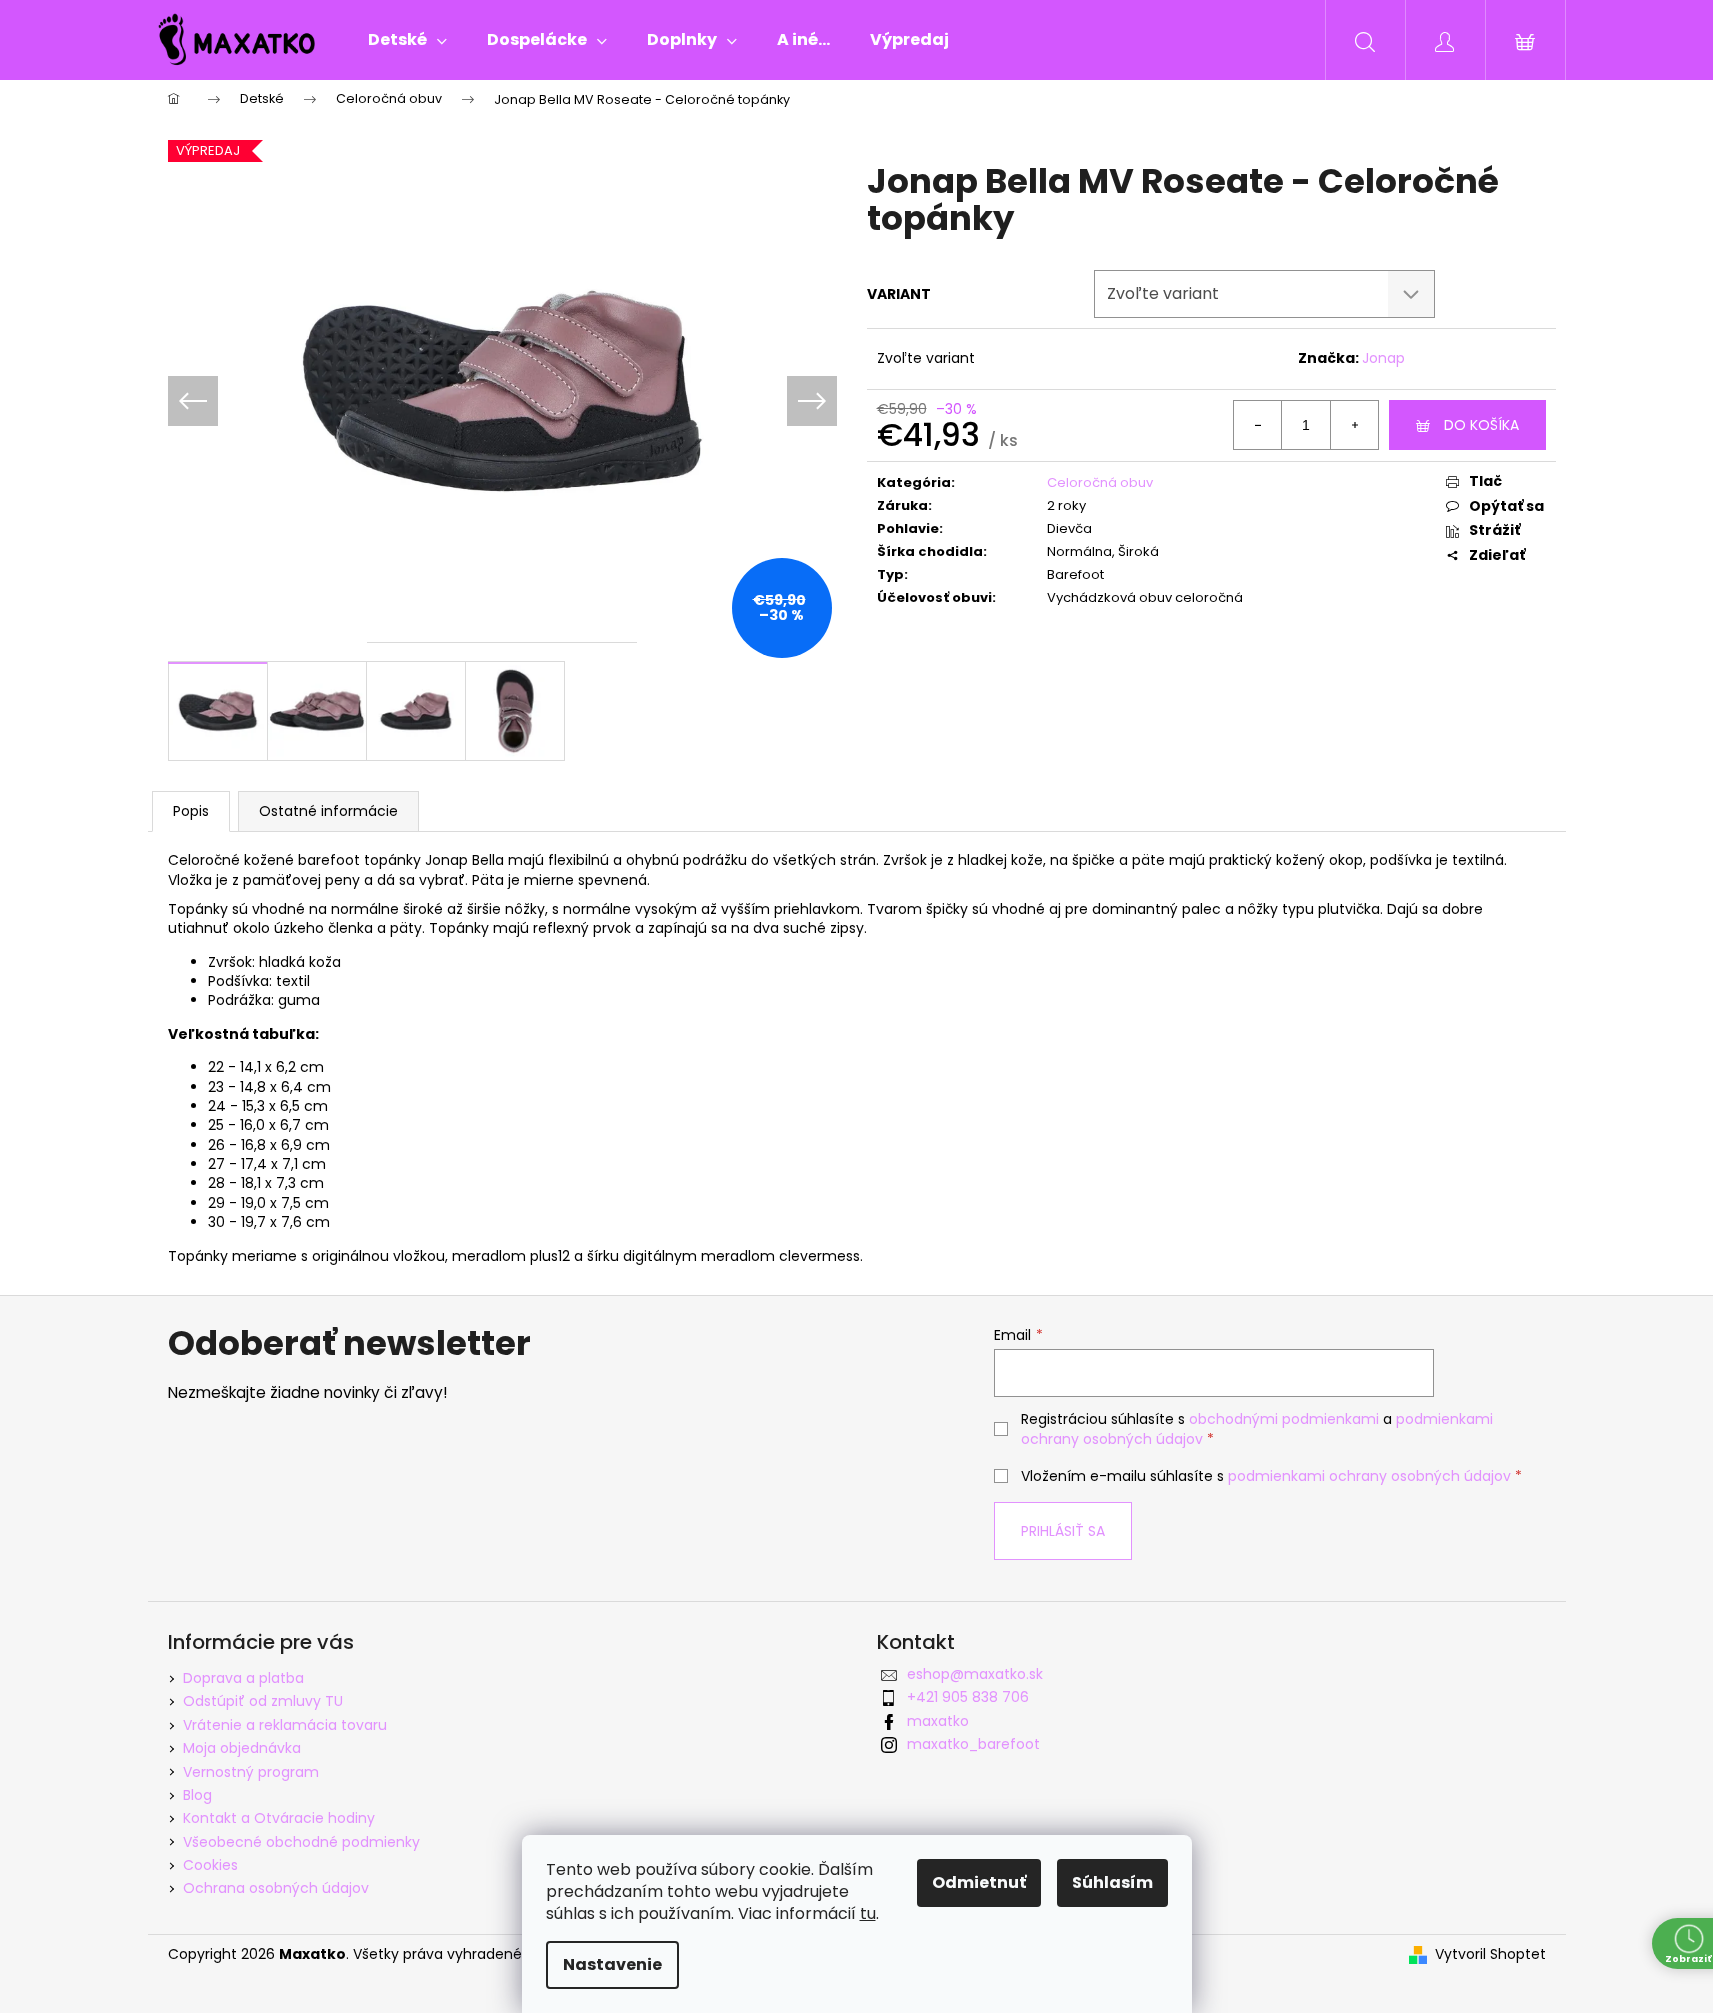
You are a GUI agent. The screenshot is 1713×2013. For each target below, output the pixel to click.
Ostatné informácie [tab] (328, 811)
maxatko (938, 1721)
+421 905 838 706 (968, 1697)
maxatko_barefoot (973, 1744)
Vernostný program (251, 1772)
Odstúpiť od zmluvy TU (263, 1701)
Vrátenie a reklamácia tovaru (285, 1725)
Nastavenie (612, 1964)
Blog (197, 1795)
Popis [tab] (191, 811)
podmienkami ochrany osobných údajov (1369, 1476)
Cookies (210, 1865)
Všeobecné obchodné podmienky (301, 1842)
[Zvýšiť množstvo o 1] (1354, 425)
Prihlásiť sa (1063, 1531)
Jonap (1383, 358)
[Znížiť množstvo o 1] (1258, 425)
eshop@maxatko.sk (975, 1674)
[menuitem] (407, 40)
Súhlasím (1112, 1882)
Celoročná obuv (1100, 482)
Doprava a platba (243, 1678)
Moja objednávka (242, 1748)
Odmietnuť (979, 1882)
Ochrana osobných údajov (276, 1888)
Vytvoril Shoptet (1490, 1954)
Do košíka (1481, 425)
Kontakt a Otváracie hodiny (279, 1818)
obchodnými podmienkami (1284, 1419)
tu (868, 1913)
